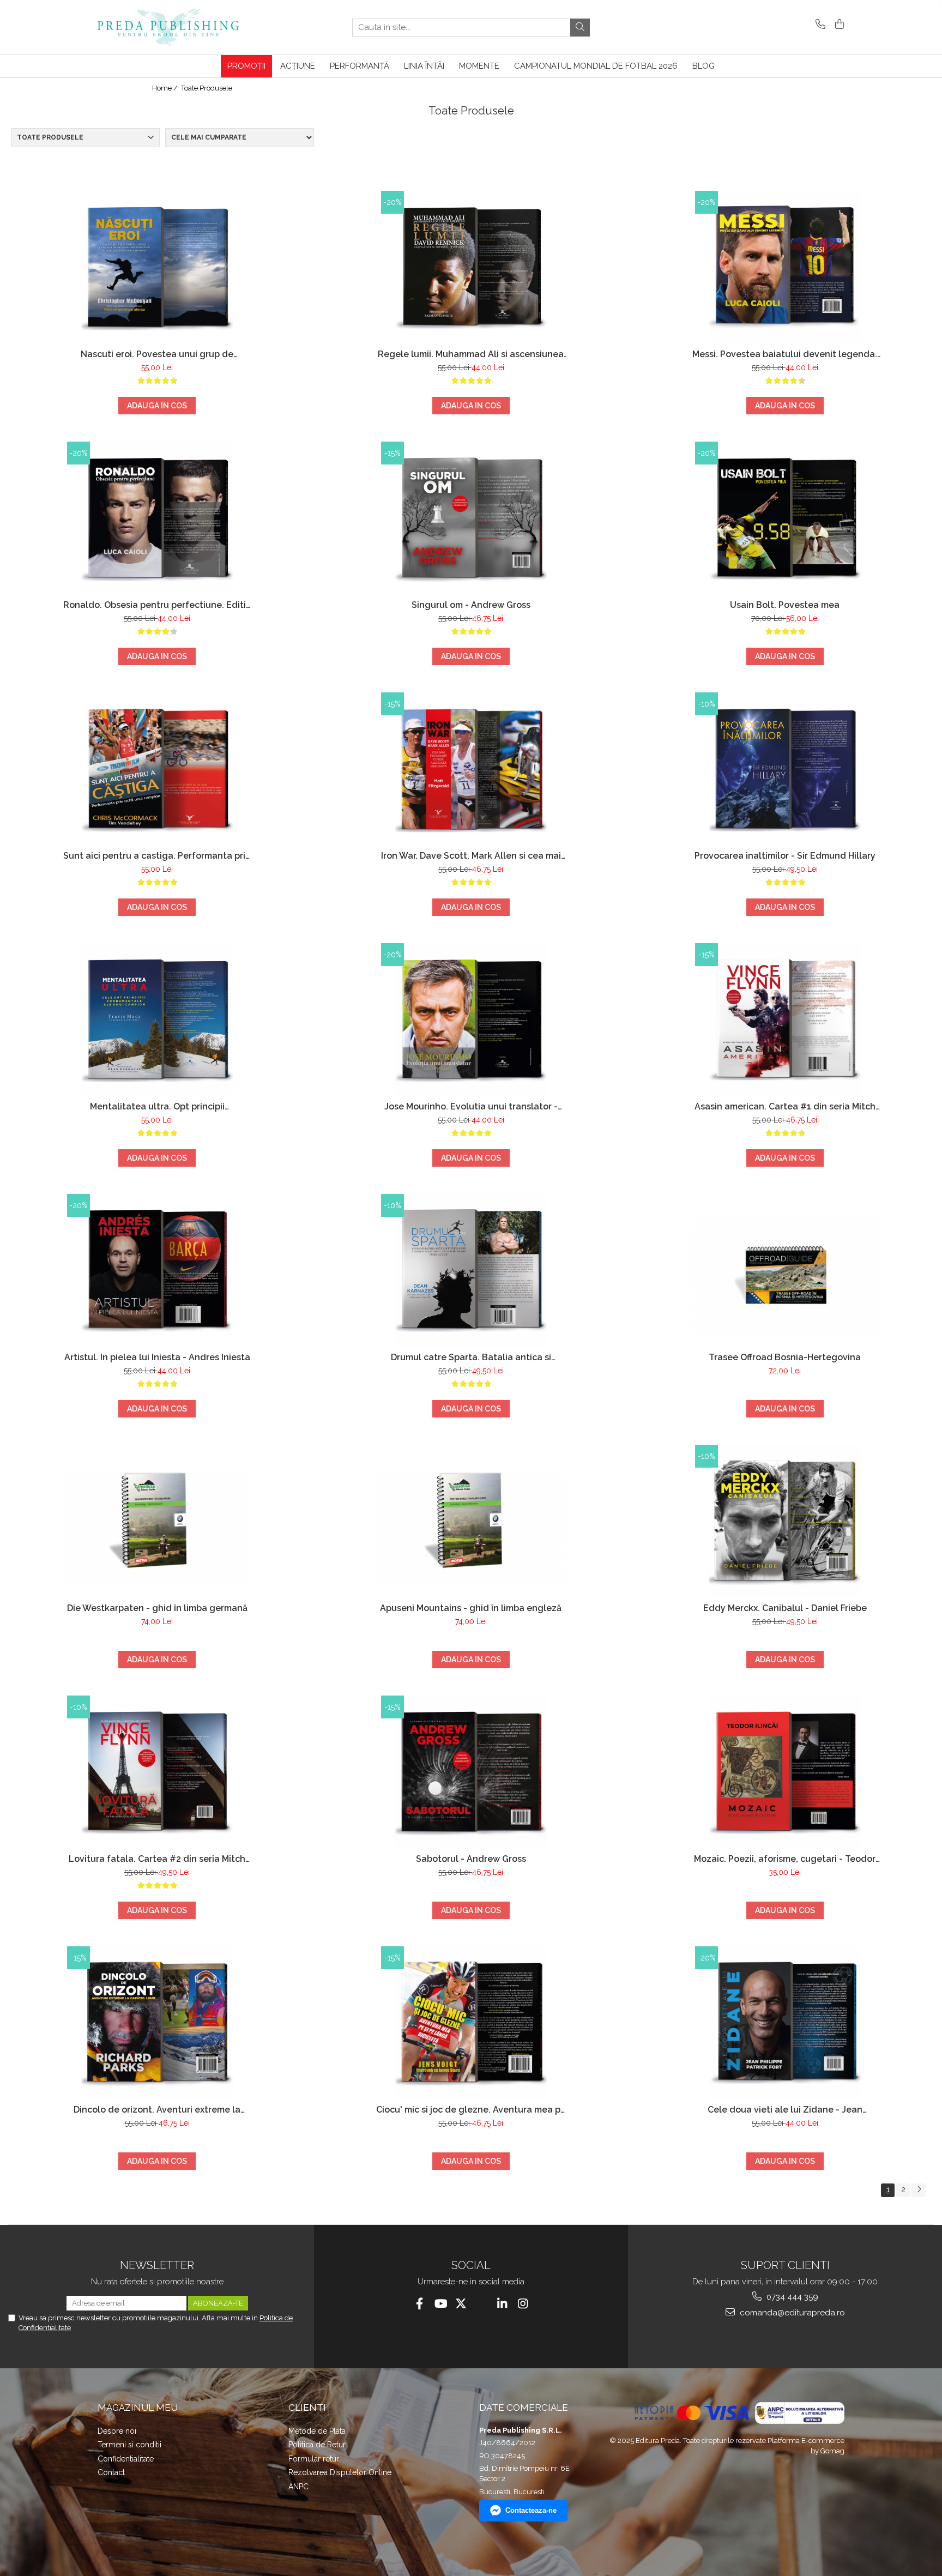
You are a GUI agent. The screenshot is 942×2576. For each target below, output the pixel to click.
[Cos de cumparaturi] (838, 25)
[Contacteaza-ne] (819, 25)
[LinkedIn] (502, 2304)
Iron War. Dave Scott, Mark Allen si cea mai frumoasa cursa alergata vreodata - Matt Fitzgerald (471, 856)
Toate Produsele (207, 88)
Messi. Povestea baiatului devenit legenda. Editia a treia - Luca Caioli (785, 354)
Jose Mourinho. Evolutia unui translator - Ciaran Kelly (471, 1106)
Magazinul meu (138, 2408)
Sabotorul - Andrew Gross (471, 1859)
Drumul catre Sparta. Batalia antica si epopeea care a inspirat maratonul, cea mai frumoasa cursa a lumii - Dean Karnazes (471, 1357)
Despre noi (117, 2431)
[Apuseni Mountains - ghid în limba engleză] (471, 1521)
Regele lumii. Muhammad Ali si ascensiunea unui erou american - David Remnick (471, 354)
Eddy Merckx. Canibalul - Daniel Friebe (785, 1608)
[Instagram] (523, 2304)
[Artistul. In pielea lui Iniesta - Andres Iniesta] (157, 1270)
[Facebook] (419, 2304)
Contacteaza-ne (531, 2510)
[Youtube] (440, 2304)
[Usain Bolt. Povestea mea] (785, 518)
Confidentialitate (126, 2459)
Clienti (307, 2408)
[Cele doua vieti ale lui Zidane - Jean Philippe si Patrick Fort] (785, 2023)
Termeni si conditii (129, 2445)
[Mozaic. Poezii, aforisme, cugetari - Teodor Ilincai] (785, 1772)
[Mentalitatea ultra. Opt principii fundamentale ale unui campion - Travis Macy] (157, 1019)
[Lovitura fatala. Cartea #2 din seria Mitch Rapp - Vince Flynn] (157, 1772)
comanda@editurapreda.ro (791, 2313)
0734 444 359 (791, 2297)
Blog (704, 66)
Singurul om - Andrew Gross (471, 605)
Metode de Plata (317, 2431)
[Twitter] (461, 2304)
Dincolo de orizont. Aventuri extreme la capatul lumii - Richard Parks (157, 2110)
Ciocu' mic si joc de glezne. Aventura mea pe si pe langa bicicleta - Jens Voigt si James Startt (471, 2110)
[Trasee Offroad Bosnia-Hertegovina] (785, 1270)
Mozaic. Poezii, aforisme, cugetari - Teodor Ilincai (785, 1859)
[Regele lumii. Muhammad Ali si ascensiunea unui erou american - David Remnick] (471, 267)
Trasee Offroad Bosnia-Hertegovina (785, 1357)
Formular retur (314, 2459)
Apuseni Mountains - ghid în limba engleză (471, 1608)
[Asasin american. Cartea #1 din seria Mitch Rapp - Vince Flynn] (785, 1019)
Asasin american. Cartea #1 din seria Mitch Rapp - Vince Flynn (785, 1106)
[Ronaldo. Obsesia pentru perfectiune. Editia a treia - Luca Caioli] (157, 518)
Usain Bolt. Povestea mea (785, 605)
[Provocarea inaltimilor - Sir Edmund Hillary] (785, 769)
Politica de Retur (317, 2445)
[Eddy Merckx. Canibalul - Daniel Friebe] (785, 1521)
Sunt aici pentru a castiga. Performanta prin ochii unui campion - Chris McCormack (157, 856)
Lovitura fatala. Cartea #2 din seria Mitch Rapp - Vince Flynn (157, 1859)
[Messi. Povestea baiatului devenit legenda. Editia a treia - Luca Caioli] (785, 267)
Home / (166, 88)
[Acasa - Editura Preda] (179, 27)
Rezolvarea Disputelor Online (340, 2472)
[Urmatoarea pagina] (919, 2190)
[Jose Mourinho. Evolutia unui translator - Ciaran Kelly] (471, 1019)
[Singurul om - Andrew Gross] (471, 518)
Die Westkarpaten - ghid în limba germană (157, 1608)
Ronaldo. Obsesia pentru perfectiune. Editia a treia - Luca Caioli (157, 605)
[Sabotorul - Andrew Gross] (471, 1772)
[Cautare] (580, 28)
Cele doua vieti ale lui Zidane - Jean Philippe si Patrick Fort (785, 2110)
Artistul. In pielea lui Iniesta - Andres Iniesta (157, 1357)
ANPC (298, 2487)
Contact (111, 2472)
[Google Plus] (482, 2304)
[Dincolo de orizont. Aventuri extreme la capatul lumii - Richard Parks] (157, 2023)
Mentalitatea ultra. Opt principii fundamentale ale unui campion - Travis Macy (157, 1106)
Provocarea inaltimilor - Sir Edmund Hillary (785, 856)
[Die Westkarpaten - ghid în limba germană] (157, 1521)
